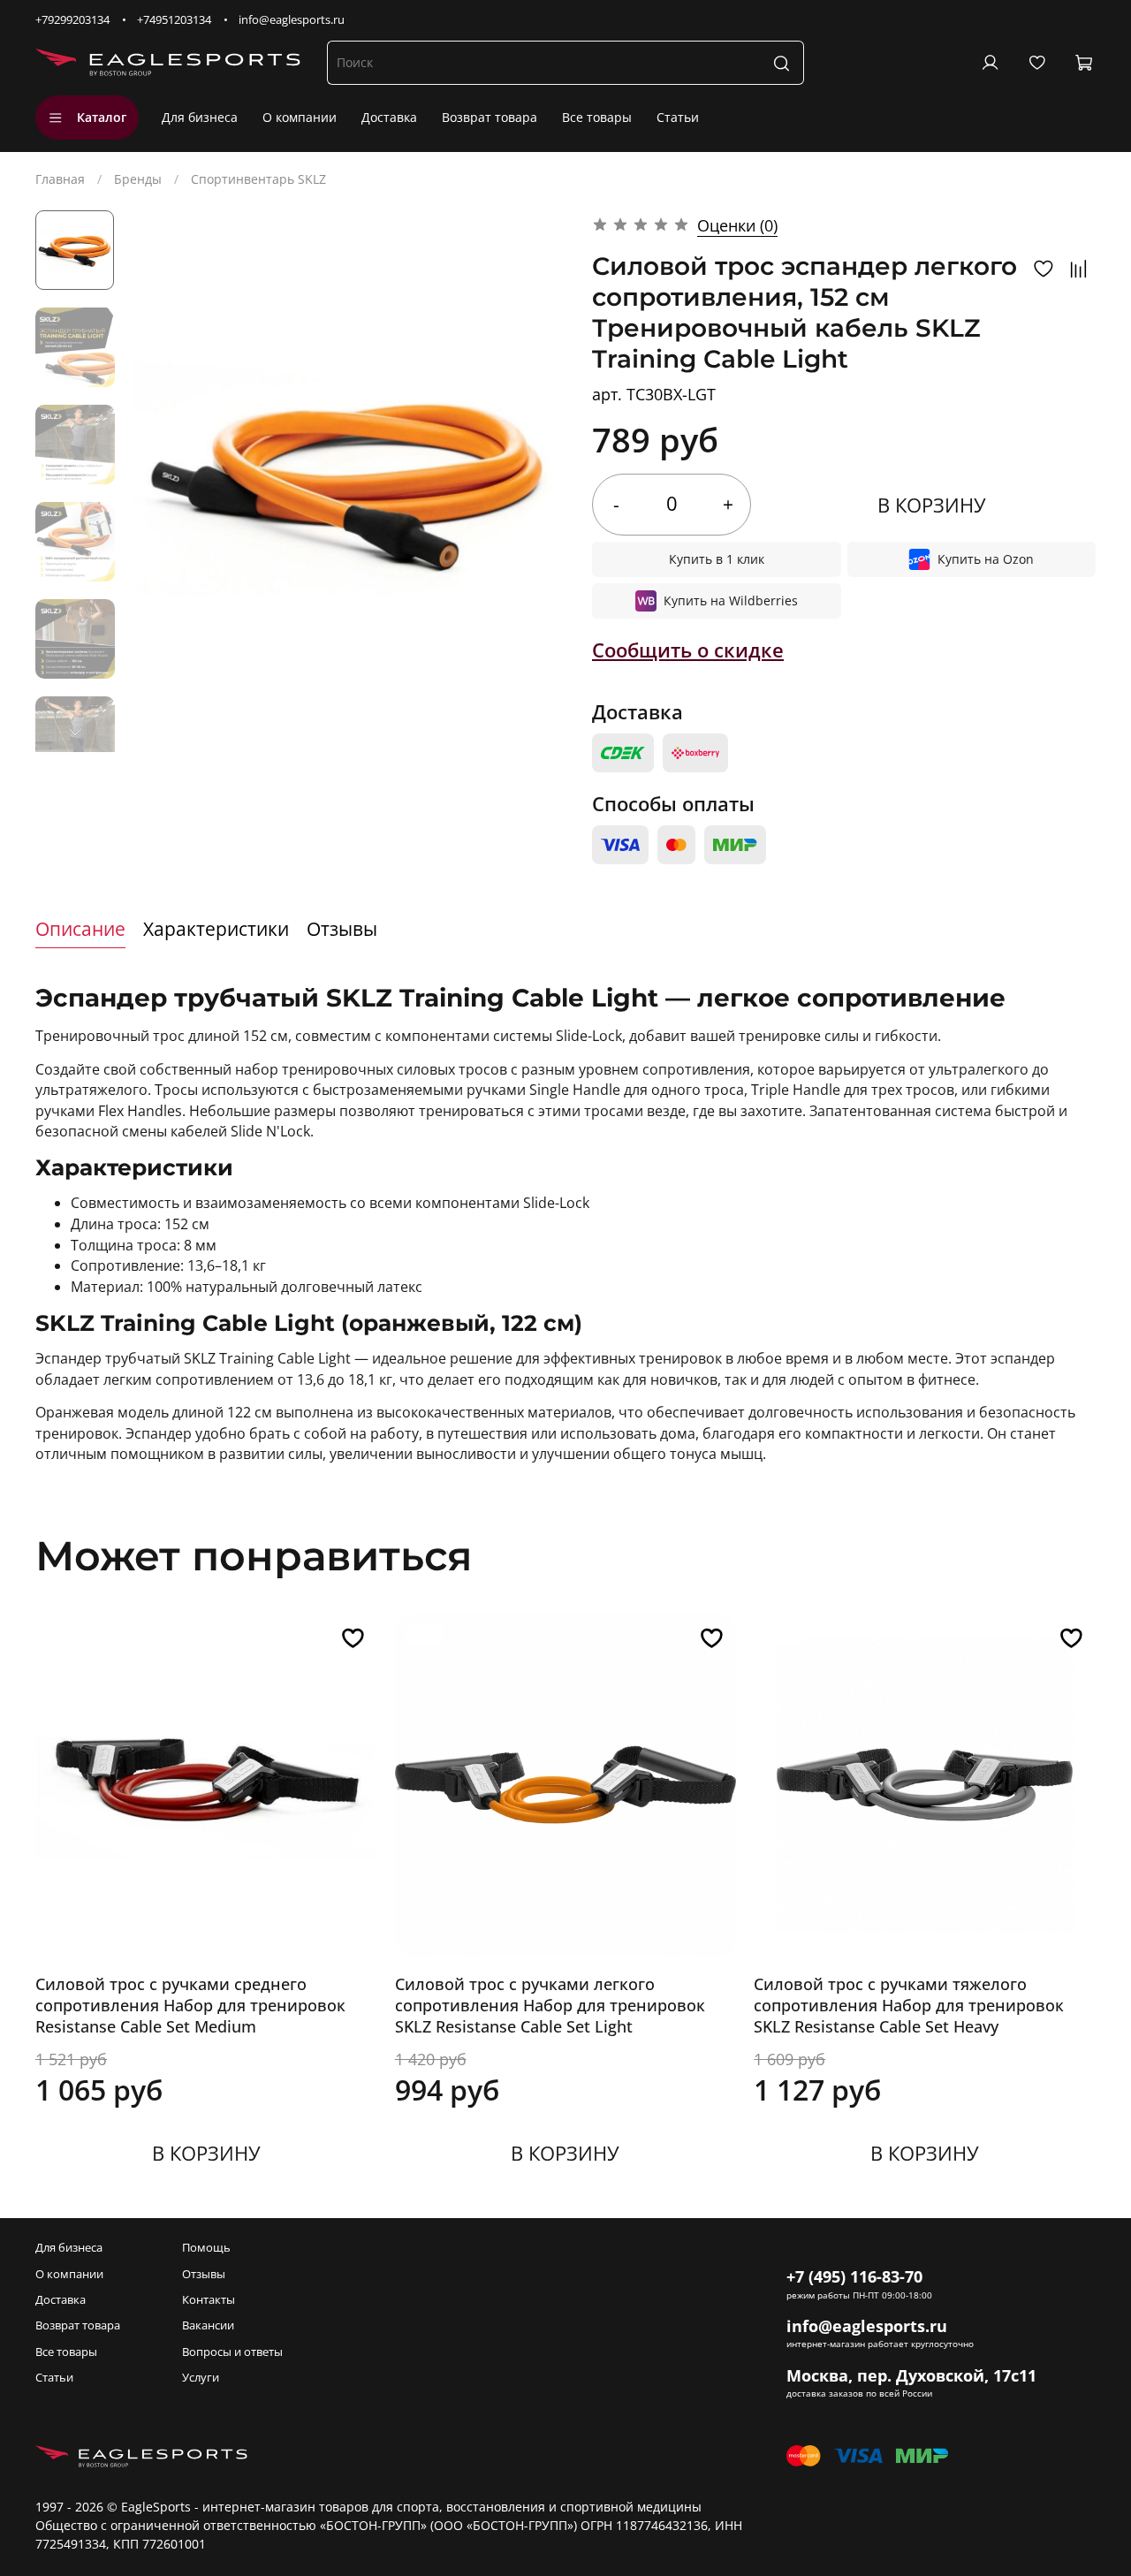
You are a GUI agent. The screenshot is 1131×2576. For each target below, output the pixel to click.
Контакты (209, 2300)
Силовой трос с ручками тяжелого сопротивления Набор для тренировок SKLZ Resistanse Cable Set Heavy (909, 2005)
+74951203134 (174, 20)
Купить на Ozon (986, 559)
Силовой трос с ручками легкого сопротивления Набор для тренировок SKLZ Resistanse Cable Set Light (550, 2005)
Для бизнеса (200, 117)
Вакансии (208, 2325)
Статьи (678, 117)
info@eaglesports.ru (292, 20)
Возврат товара (490, 117)
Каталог (102, 117)
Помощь (206, 2248)
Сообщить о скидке (688, 650)
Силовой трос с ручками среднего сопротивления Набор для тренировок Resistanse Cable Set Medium (190, 2005)
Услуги (201, 2378)
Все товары (597, 117)
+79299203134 (72, 20)
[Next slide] (75, 732)
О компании (300, 117)
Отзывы (204, 2274)
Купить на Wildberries (731, 600)
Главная (60, 179)
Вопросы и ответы (232, 2352)
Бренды (138, 179)
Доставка (389, 117)
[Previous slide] (163, 482)
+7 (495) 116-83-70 (854, 2276)
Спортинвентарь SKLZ (258, 179)
